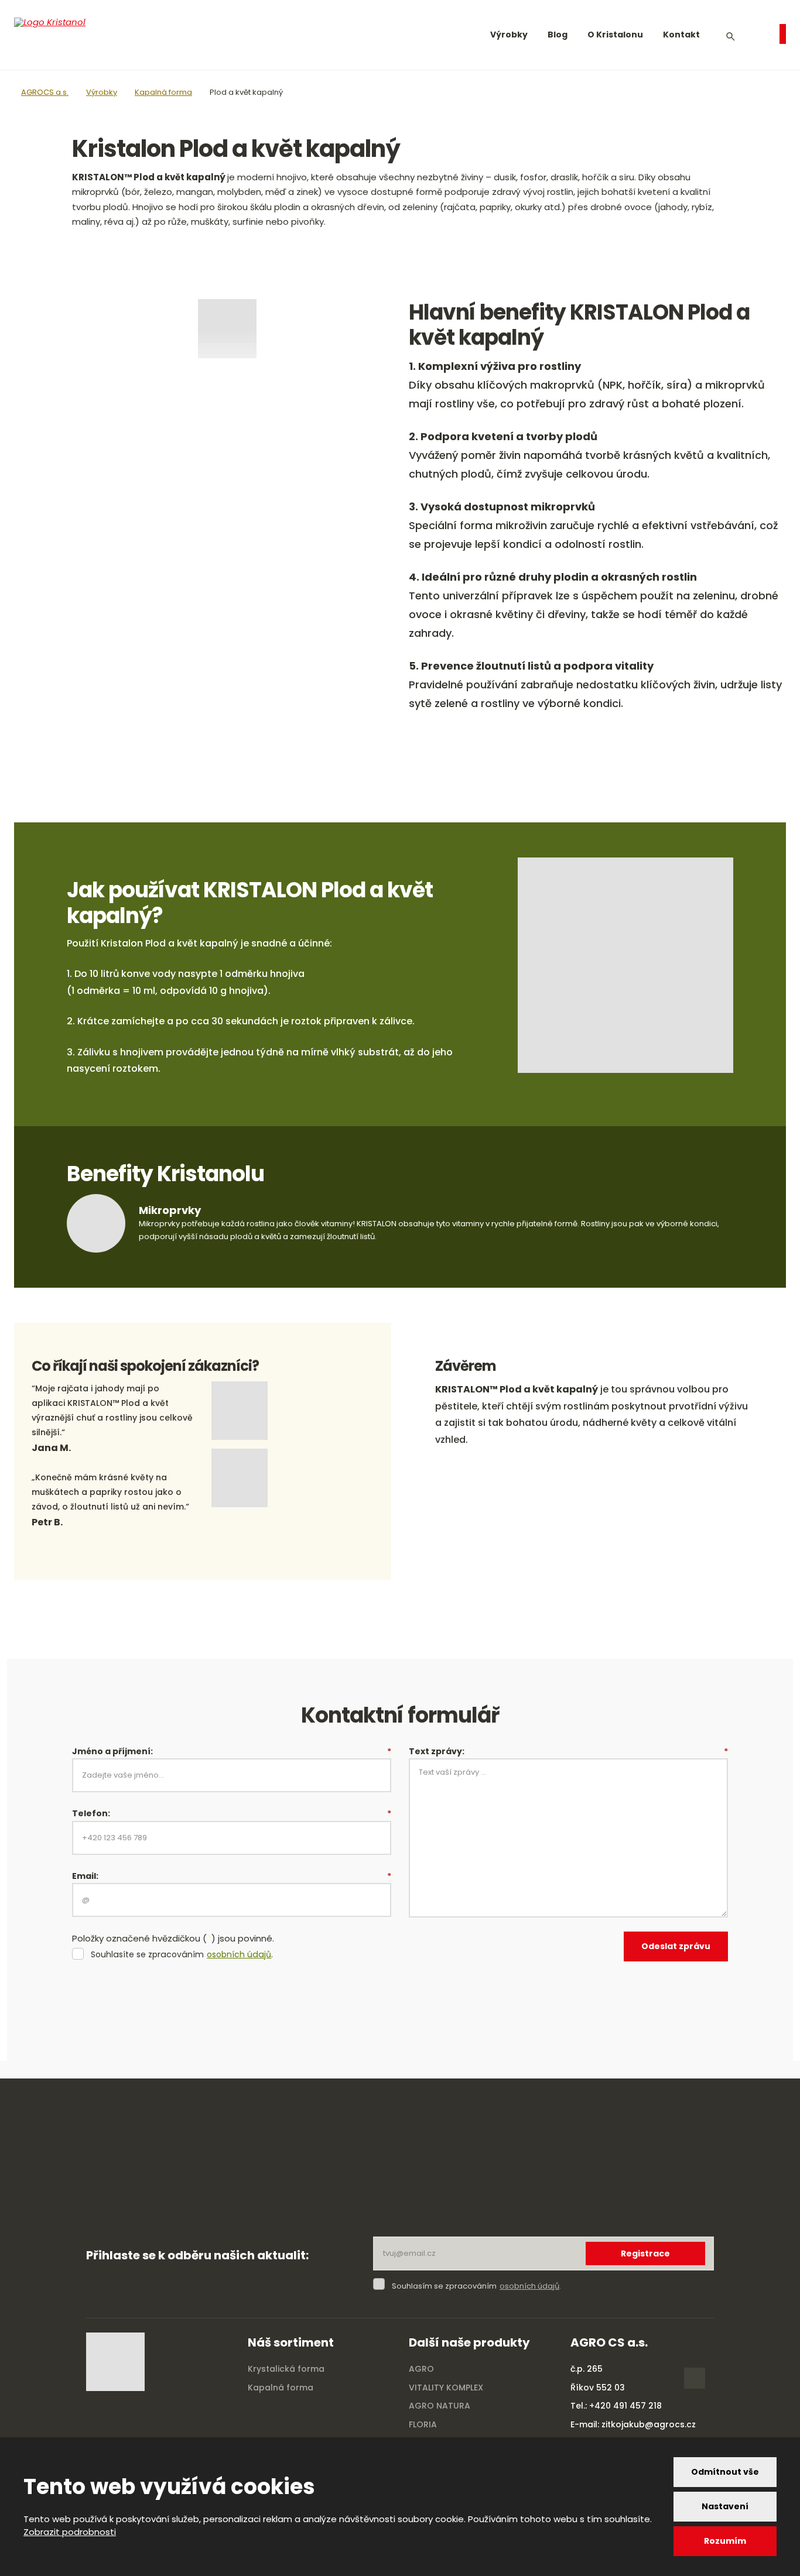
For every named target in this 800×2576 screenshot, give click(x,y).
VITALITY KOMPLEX (446, 2388)
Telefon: (232, 1813)
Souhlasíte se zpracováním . (182, 1955)
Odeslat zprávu (676, 1946)
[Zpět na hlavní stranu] (70, 35)
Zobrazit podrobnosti (70, 2532)
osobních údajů (239, 1955)
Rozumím (725, 2541)
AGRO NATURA (440, 2406)
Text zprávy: (568, 1751)
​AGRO (421, 2369)
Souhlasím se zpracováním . (476, 2286)
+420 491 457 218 (625, 2406)
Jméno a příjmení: (232, 1751)
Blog (558, 35)
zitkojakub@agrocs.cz (649, 2424)
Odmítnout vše (725, 2472)
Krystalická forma (286, 2369)
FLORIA (423, 2424)
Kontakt (681, 35)
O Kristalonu (615, 35)
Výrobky (509, 35)
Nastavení (725, 2506)
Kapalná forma (281, 2388)
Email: (232, 1876)
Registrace (645, 2253)
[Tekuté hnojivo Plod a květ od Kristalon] (227, 329)
